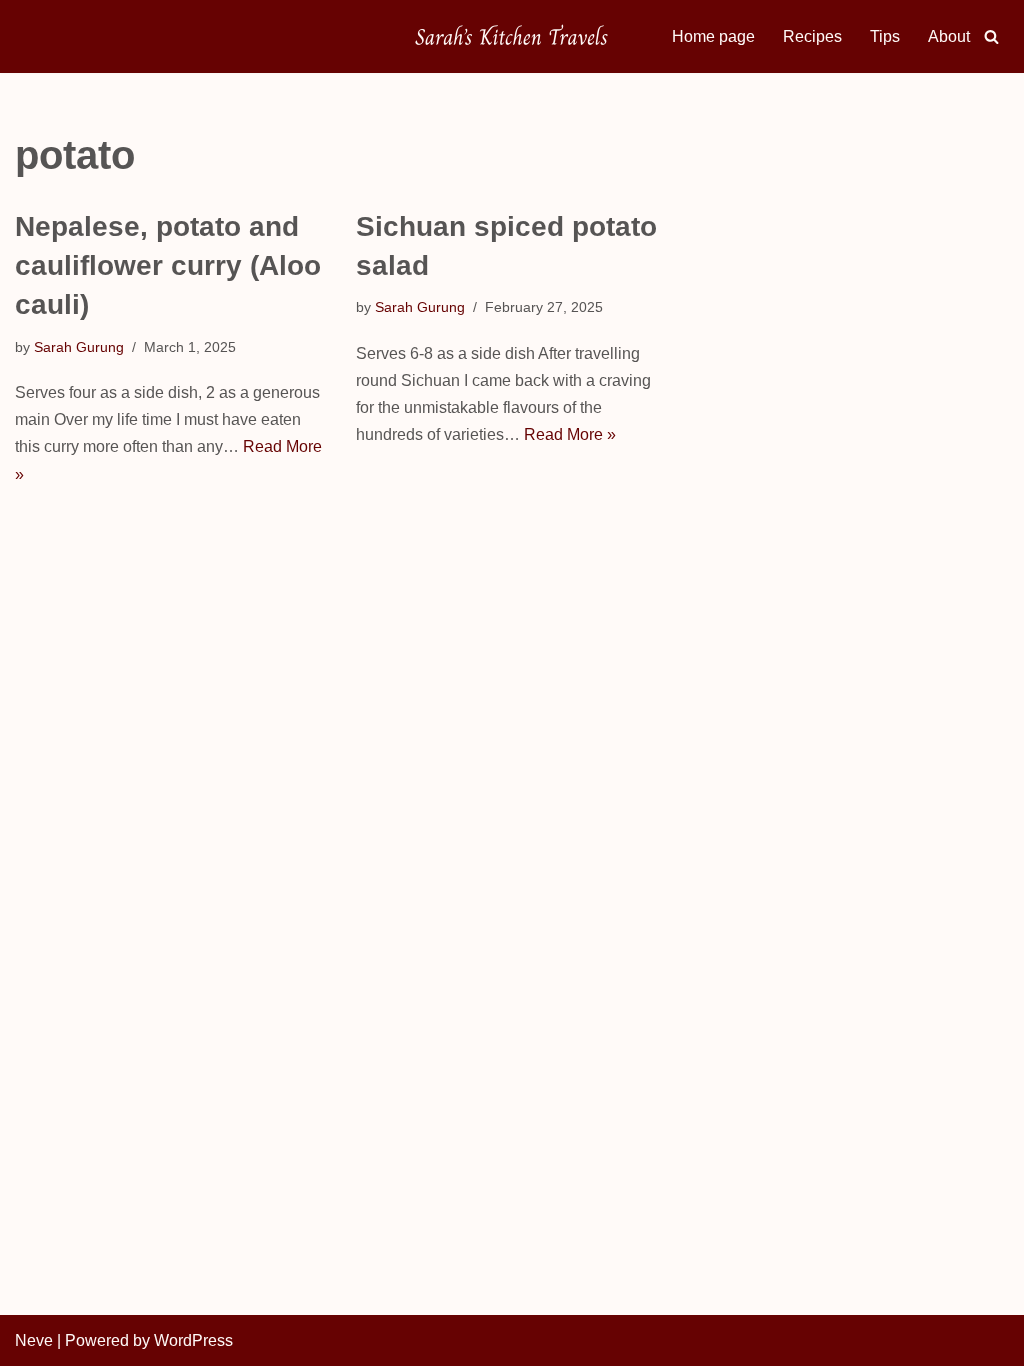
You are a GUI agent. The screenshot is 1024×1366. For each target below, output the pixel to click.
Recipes (812, 36)
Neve (34, 1340)
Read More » (570, 434)
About (949, 36)
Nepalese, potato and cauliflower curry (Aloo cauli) (168, 265)
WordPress (193, 1340)
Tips (885, 36)
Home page (713, 36)
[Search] (991, 36)
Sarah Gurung (79, 347)
